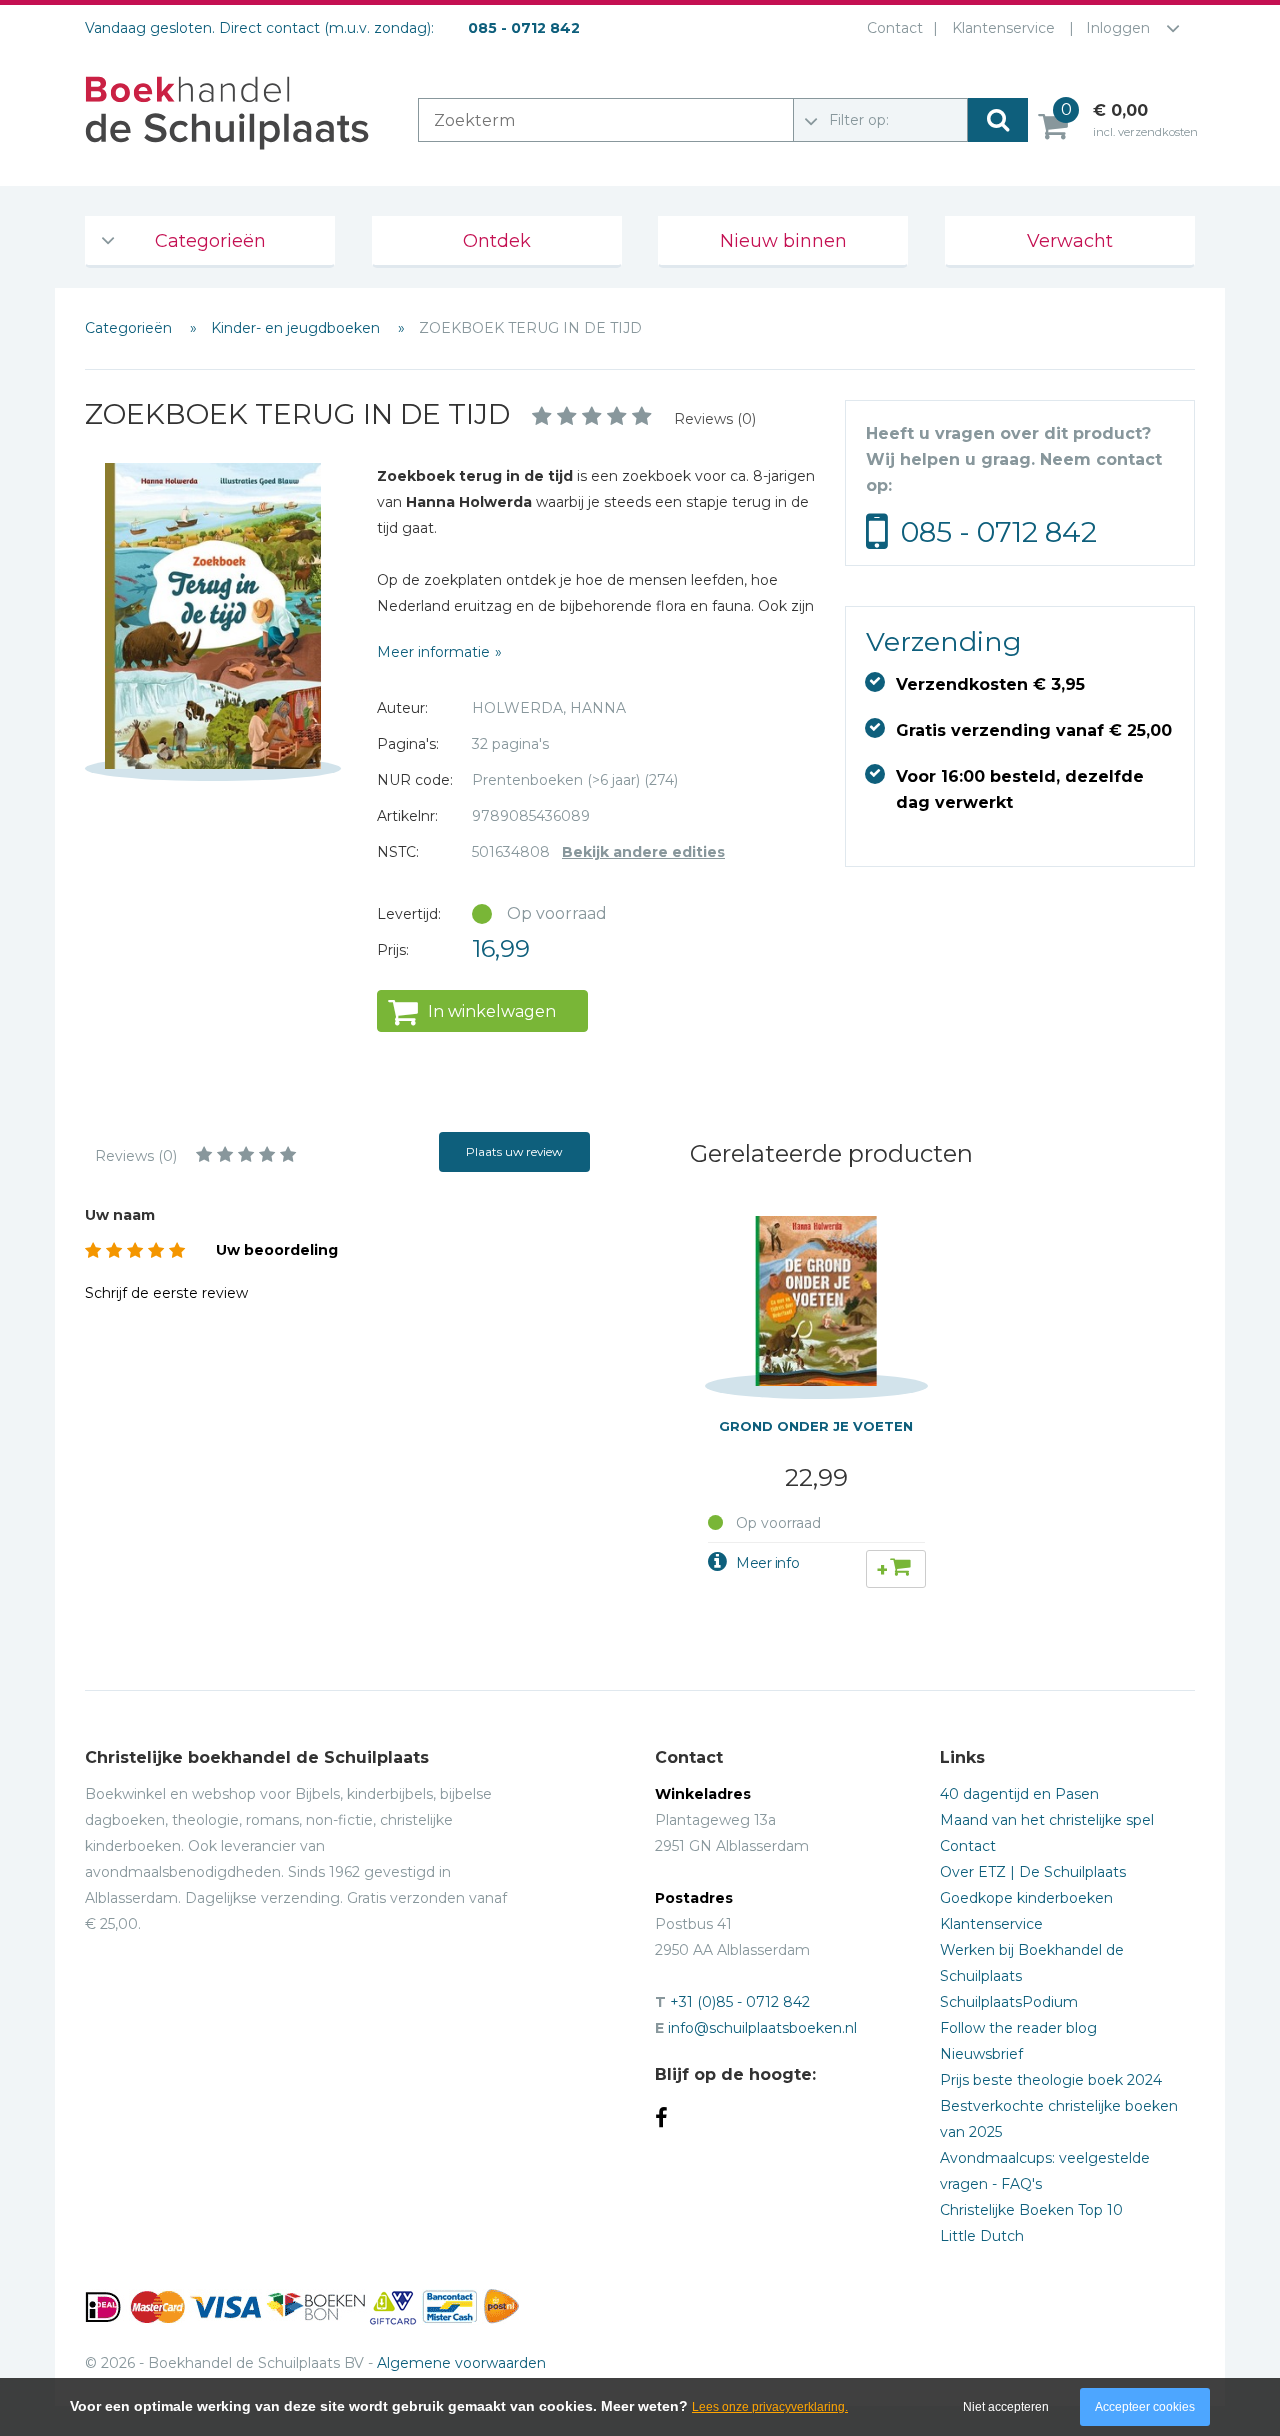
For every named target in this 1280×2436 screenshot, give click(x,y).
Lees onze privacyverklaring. (770, 2407)
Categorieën (210, 241)
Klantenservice (1003, 28)
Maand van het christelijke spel (1047, 1820)
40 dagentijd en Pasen (1019, 1794)
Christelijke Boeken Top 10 (1031, 2210)
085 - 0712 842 (999, 532)
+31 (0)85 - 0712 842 (740, 2002)
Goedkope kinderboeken (1026, 1898)
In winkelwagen (492, 1011)
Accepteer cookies (1145, 2407)
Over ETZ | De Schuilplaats (1033, 1872)
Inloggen (1118, 28)
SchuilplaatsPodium (1009, 2002)
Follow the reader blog (1018, 2028)
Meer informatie (433, 652)
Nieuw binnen (783, 241)
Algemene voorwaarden (461, 2363)
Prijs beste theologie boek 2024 (1051, 2080)
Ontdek (497, 241)
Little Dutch (982, 2236)
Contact (895, 28)
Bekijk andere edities (643, 852)
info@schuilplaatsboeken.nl (762, 2028)
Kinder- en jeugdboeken (297, 328)
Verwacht (1070, 241)
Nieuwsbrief (981, 2054)
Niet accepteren (1006, 2407)
